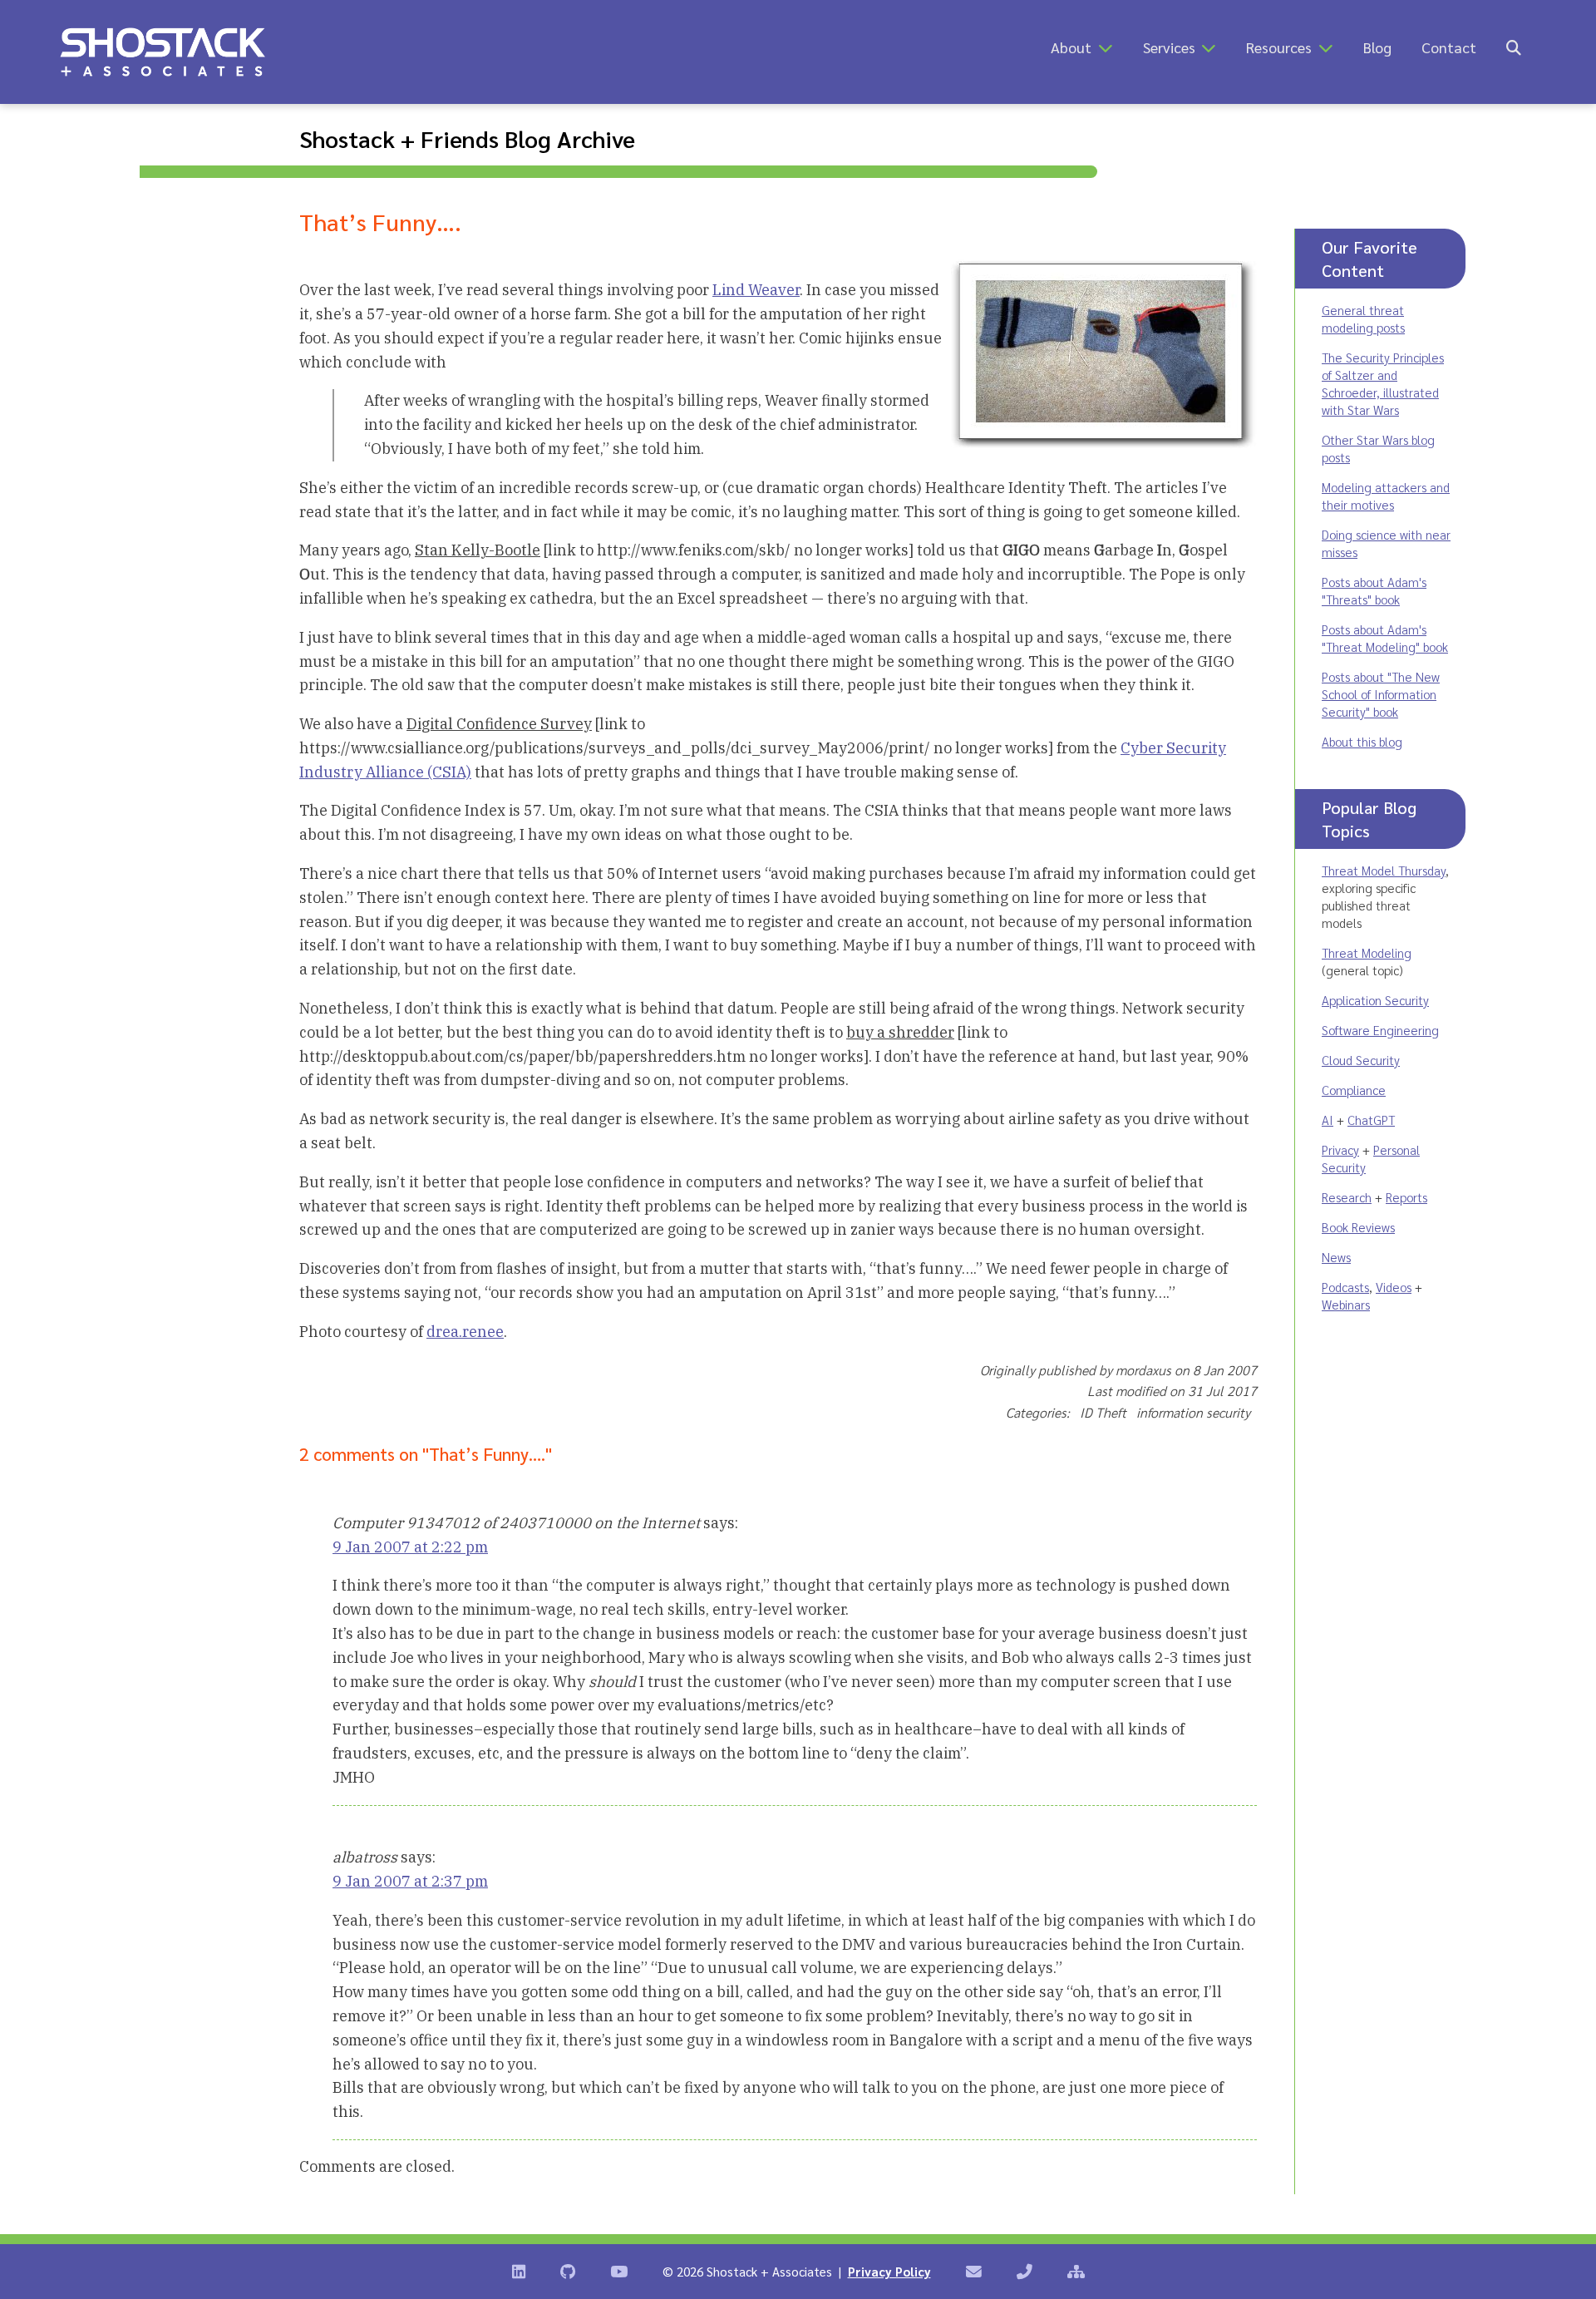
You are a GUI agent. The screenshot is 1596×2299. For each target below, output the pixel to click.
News (1336, 1257)
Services (1169, 47)
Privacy (1340, 1149)
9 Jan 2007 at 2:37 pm (410, 1881)
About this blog (1362, 741)
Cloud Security (1361, 1060)
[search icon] (1514, 47)
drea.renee (465, 1332)
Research (1347, 1197)
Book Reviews (1358, 1227)
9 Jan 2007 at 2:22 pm (410, 1547)
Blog (1377, 47)
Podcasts (1345, 1287)
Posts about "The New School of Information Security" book (1381, 694)
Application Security (1375, 1000)
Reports (1406, 1197)
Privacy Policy (889, 2271)
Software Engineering (1380, 1030)
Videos (1394, 1287)
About (1071, 47)
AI (1328, 1120)
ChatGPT (1371, 1120)
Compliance (1354, 1090)
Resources (1279, 47)
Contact (1449, 47)
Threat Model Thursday (1384, 870)
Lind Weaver (756, 290)
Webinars (1346, 1304)
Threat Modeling (1367, 952)
